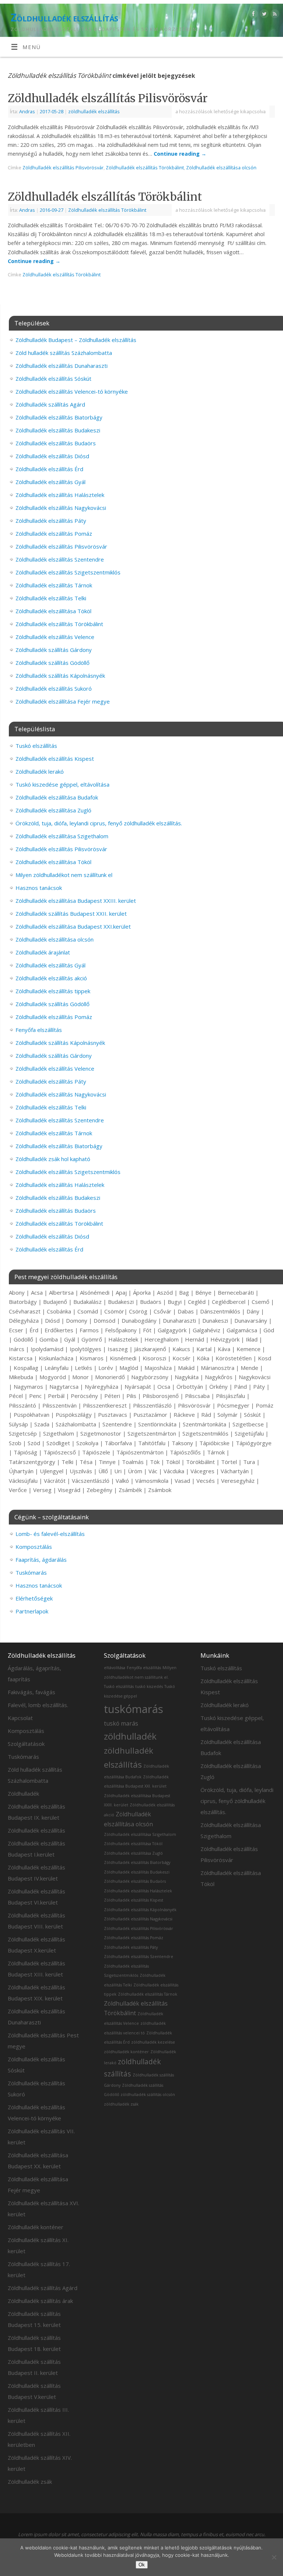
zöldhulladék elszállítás (94, 111)
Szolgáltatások (26, 1744)
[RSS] (274, 15)
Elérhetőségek (34, 1598)
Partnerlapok (32, 1611)
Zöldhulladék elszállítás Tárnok (54, 585)
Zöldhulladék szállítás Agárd (50, 404)
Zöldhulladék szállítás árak (40, 2301)
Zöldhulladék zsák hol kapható (53, 1159)
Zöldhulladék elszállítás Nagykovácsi (61, 508)
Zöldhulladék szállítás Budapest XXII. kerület (71, 914)
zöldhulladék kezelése (153, 2042)
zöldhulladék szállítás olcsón (148, 2095)
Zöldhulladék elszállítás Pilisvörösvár (108, 98)
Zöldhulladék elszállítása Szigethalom (62, 836)
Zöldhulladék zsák (30, 2482)
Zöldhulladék (23, 1793)
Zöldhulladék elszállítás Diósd (52, 456)
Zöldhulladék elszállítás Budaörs (56, 443)
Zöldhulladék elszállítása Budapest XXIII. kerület (76, 901)
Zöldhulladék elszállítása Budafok (57, 797)
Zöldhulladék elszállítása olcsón (221, 168)
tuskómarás (134, 1709)
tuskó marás (121, 1723)
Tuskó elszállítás (36, 746)
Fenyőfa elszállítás (39, 1030)
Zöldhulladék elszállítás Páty (51, 521)
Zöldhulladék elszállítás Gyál (50, 482)
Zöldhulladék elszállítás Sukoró (54, 688)
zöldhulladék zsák (121, 2104)
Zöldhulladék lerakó (40, 771)
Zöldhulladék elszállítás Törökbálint (145, 168)
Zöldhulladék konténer (36, 2227)
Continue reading (180, 154)
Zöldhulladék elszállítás (64, 18)
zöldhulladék (130, 1736)
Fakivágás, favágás (32, 1692)
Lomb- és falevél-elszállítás (50, 1534)
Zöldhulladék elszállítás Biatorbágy (59, 417)
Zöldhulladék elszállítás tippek (53, 991)
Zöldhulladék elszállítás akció (51, 978)
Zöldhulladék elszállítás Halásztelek (60, 495)
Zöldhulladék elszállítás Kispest (55, 759)
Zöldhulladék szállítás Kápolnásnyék (60, 676)
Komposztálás (34, 1547)
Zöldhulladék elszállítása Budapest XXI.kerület (73, 926)
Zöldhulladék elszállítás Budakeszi (58, 430)
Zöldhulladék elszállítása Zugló (53, 810)
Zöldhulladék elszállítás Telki (51, 598)
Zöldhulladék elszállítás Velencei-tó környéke (72, 391)
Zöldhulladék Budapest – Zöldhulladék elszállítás (76, 340)
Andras (27, 111)
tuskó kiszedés (149, 1686)
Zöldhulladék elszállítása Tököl (53, 611)
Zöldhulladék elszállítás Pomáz (54, 533)
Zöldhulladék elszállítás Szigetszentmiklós (68, 572)
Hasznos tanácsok (39, 888)
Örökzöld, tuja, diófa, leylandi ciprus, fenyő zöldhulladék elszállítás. (99, 823)
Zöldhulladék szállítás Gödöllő (53, 663)
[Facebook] (253, 15)
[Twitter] (263, 15)
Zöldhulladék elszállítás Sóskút (53, 379)
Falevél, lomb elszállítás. (38, 1705)
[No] (274, 2557)
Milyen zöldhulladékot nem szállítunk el (64, 875)
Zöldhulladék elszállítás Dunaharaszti (62, 366)
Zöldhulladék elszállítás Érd (49, 469)
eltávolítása (115, 1668)
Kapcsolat (20, 1718)
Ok (142, 2565)
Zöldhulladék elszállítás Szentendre (60, 559)
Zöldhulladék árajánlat (43, 952)
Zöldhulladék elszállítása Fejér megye (63, 701)
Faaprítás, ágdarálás (41, 1560)
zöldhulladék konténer (126, 2052)
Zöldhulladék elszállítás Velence (55, 637)
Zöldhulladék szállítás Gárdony (54, 650)
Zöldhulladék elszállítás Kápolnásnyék (140, 1910)
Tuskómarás (31, 1572)
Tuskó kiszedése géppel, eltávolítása (62, 784)
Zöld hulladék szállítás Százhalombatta (64, 353)
